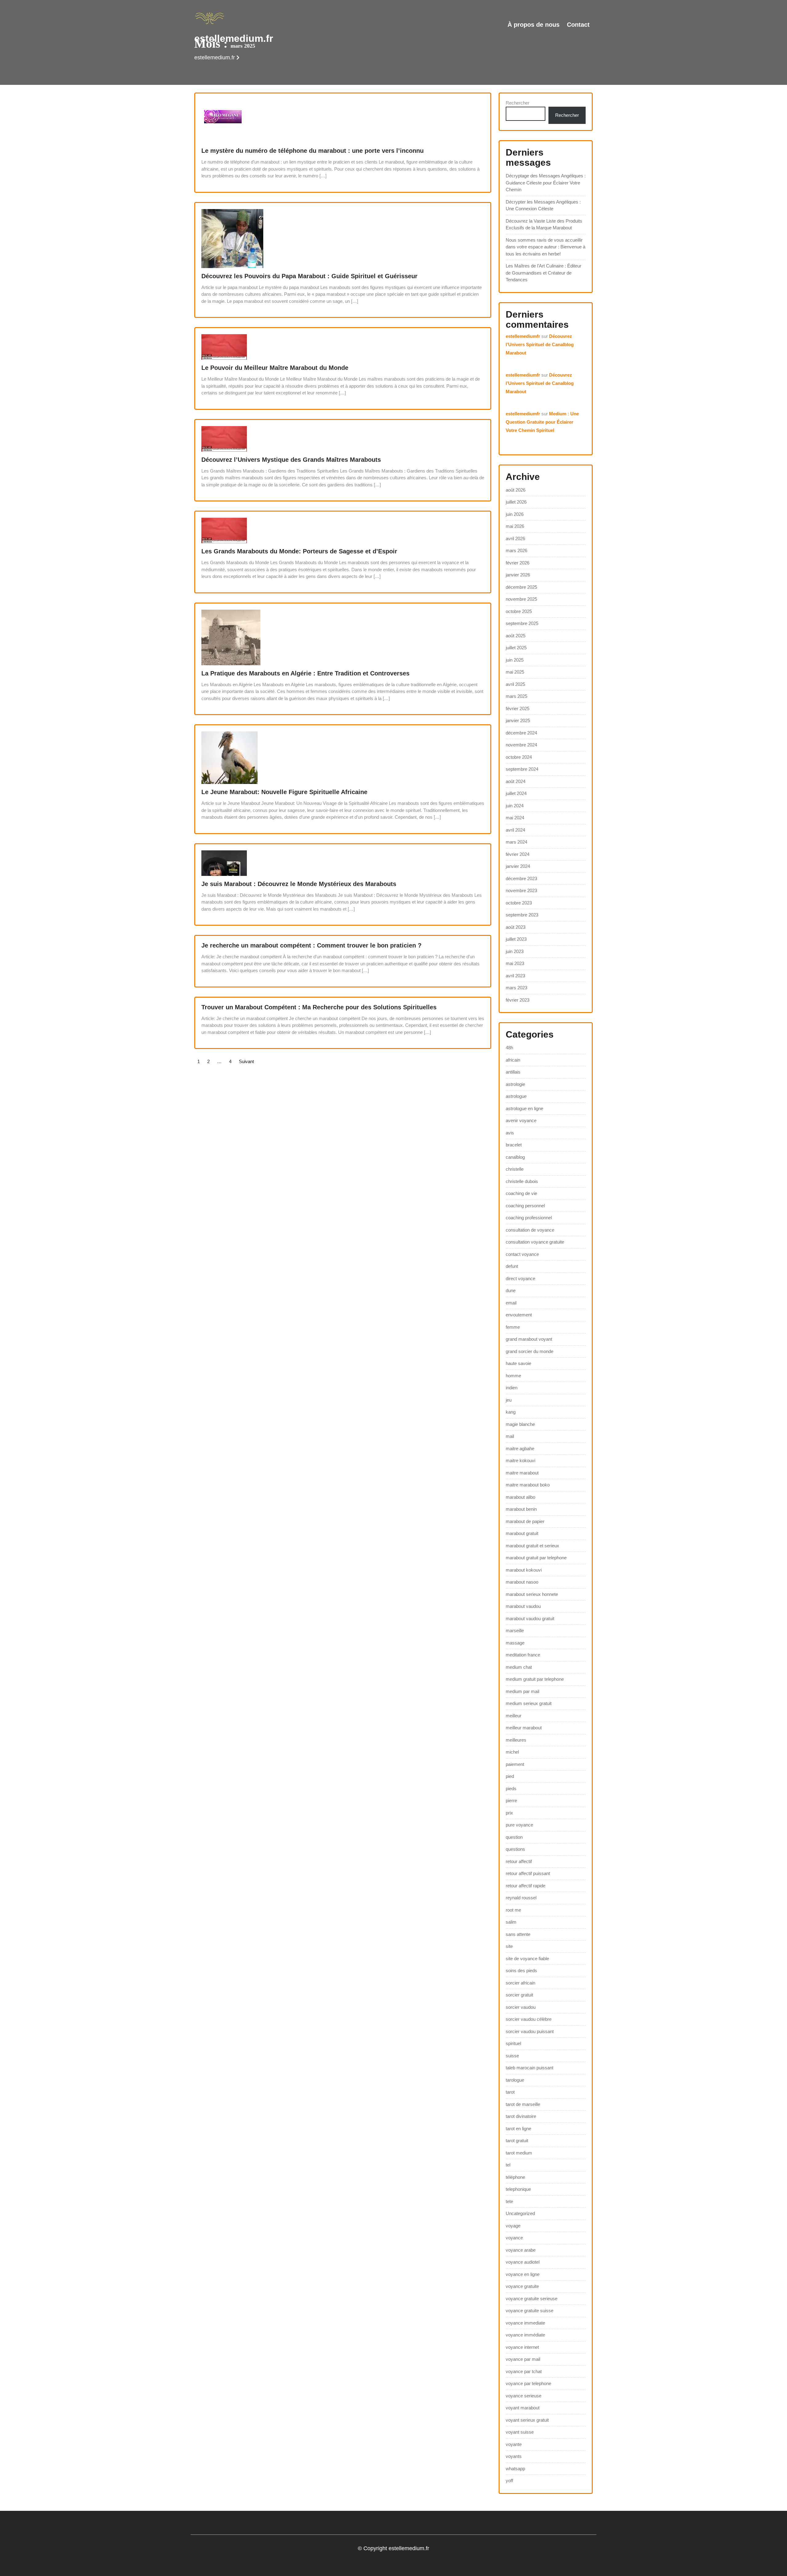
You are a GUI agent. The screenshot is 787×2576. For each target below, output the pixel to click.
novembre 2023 (521, 890)
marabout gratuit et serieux (532, 1546)
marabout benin (521, 1509)
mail (510, 1436)
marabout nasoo (522, 1582)
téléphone (515, 2177)
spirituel (513, 2043)
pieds (511, 1789)
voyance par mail (523, 2359)
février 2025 (518, 708)
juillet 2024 (516, 793)
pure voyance (519, 1825)
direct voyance (520, 1278)
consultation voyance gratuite (535, 1242)
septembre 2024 (522, 769)
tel (508, 2165)
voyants (514, 2456)
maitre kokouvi (520, 1460)
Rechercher (518, 103)
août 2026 (516, 490)
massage (515, 1643)
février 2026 (518, 563)
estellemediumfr (523, 336)
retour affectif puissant (528, 1873)
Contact (578, 25)
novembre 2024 (521, 745)
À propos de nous (534, 25)
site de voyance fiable (527, 1959)
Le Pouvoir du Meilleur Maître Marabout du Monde (275, 368)
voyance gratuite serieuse (532, 2299)
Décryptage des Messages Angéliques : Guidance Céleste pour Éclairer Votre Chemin (546, 183)
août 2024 (516, 781)
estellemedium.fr (234, 38)
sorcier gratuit (519, 1995)
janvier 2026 (518, 575)
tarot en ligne (518, 2129)
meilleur (514, 1716)
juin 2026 (515, 514)
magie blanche (520, 1424)
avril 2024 (515, 830)
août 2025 (516, 636)
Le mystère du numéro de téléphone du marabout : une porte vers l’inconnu (312, 151)
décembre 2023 (521, 878)
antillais (513, 1072)
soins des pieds (521, 1971)
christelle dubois (522, 1181)
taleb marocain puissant (530, 2068)
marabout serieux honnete (532, 1594)
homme (513, 1376)
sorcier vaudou (521, 2007)
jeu (509, 1400)
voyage (513, 2226)
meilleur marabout (524, 1728)
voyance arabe (521, 2250)
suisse (512, 2056)
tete (509, 2201)
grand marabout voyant (529, 1339)
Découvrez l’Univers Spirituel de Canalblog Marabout (540, 344)
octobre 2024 (519, 757)
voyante (514, 2444)
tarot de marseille (523, 2104)
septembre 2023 (522, 915)
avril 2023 (515, 976)
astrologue (516, 1096)
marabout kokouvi (524, 1570)
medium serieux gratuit (529, 1703)
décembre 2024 (521, 733)
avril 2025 (515, 684)
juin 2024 (515, 806)
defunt (512, 1266)
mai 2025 (515, 672)
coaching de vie (521, 1193)
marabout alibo (520, 1497)
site (509, 1946)
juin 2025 (515, 660)
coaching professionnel (529, 1218)
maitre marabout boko (528, 1485)
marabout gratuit (522, 1533)
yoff (509, 2481)
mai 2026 (515, 526)
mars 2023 (516, 988)
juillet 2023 (516, 939)
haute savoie (518, 1363)
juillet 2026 (516, 502)
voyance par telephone (528, 2383)
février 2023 (518, 1000)
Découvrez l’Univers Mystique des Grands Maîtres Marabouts (291, 460)
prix (509, 1813)
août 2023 (516, 927)
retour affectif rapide (526, 1886)
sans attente (518, 1934)
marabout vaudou (523, 1606)
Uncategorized (520, 2213)
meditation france (523, 1655)
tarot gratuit (517, 2141)
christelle (515, 1169)
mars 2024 (516, 842)
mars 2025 (516, 696)
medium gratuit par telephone (535, 1679)
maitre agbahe (520, 1448)
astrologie (515, 1084)
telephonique (518, 2189)
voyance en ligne (523, 2274)
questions (515, 1849)
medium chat (519, 1667)
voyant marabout (523, 2408)
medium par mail (522, 1691)
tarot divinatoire (521, 2116)
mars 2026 (516, 550)
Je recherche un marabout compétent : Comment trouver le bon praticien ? (311, 945)
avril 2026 (515, 538)
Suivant (246, 1061)
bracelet (514, 1145)
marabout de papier (525, 1521)
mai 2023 (515, 963)
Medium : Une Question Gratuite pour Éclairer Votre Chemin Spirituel (542, 422)
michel (512, 1752)
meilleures (516, 1740)
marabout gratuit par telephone (536, 1558)
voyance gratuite (522, 2286)
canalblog (515, 1157)
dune (511, 1290)
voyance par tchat (524, 2371)
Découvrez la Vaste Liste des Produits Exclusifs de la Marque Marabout (544, 224)
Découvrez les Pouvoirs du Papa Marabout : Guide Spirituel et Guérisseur (309, 276)
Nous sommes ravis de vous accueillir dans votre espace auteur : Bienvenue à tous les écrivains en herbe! (546, 247)
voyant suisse (520, 2432)
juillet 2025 (516, 648)
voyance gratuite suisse (530, 2311)
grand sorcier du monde (530, 1351)
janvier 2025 (518, 720)
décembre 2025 (521, 587)
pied (510, 1776)
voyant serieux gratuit (527, 2420)
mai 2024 (515, 818)
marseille (515, 1630)
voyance (514, 2238)
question (514, 1837)
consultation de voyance (530, 1230)
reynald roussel (521, 1898)
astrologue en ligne (524, 1108)
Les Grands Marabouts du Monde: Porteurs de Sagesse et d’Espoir (299, 551)
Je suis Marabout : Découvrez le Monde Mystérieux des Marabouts (299, 884)
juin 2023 (515, 951)
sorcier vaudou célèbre (529, 2019)
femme (513, 1327)
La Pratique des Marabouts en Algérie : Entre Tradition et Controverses (305, 673)
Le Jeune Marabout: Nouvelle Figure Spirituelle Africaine (284, 792)
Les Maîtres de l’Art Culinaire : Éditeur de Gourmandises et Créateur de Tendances (544, 273)
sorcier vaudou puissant (530, 2031)
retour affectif (519, 1861)
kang (511, 1412)
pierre (511, 1800)
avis (510, 1133)
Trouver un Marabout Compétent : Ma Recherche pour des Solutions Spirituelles (319, 1007)
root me (513, 1910)
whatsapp (515, 2469)
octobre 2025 (519, 611)
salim (511, 1922)
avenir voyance (521, 1120)
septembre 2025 (522, 623)
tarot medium (519, 2153)
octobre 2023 (519, 903)
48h (509, 1048)
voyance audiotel (523, 2262)
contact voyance (522, 1254)
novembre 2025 (521, 599)
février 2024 (518, 854)
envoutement (519, 1315)
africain (513, 1060)
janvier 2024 (518, 866)
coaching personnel (525, 1206)
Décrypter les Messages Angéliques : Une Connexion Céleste (543, 205)
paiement (515, 1764)
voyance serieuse (524, 2396)
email (511, 1303)
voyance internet (522, 2347)
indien (512, 1388)
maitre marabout (522, 1473)
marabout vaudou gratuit (530, 1618)
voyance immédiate (525, 2335)
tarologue (515, 2080)
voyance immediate (525, 2323)
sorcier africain (520, 1983)
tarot (510, 2092)
